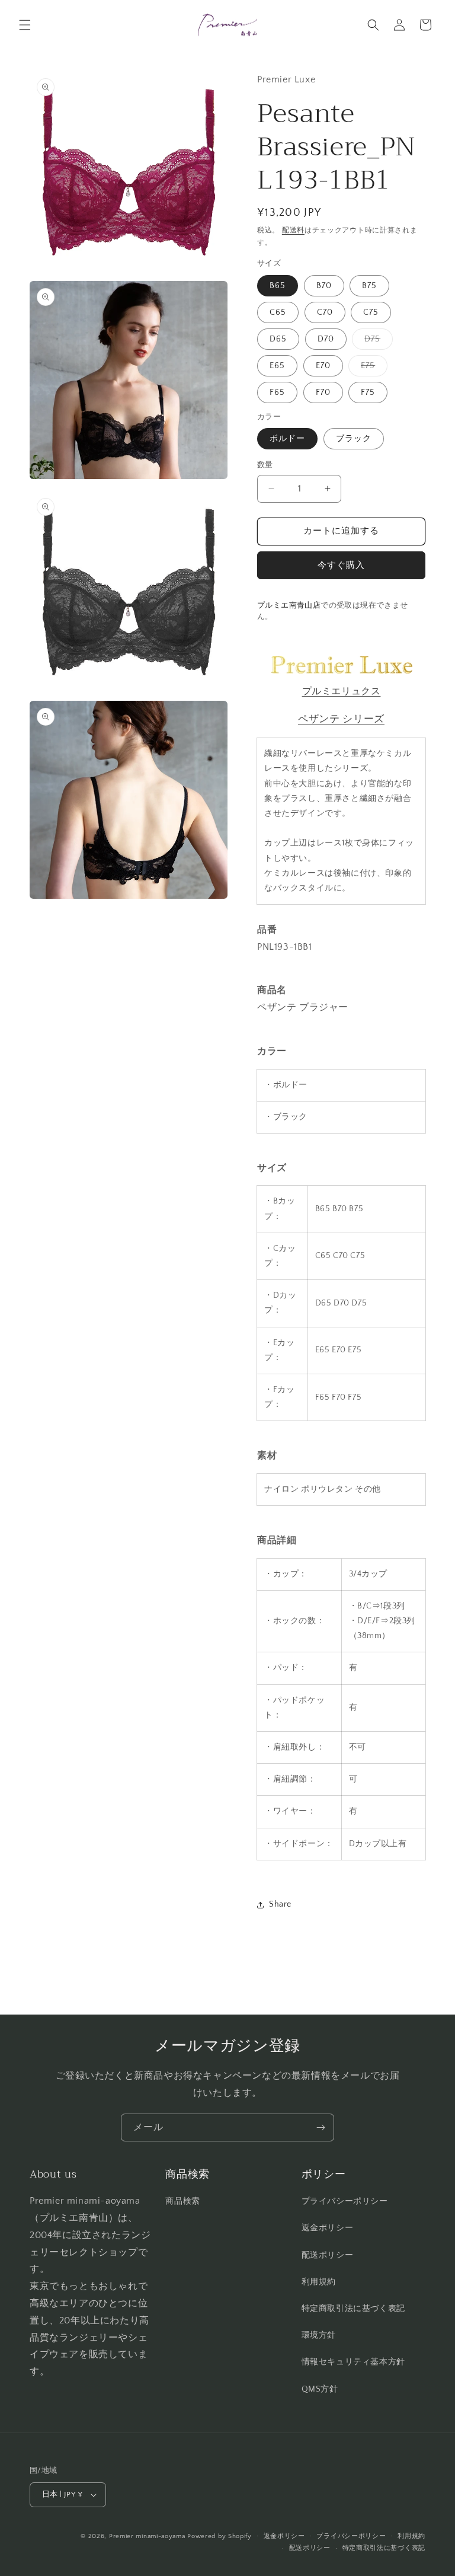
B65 (278, 286)
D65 (278, 339)
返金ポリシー (328, 2228)
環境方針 (319, 2335)
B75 (369, 286)
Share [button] (280, 1904)
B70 (324, 286)
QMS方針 (320, 2389)
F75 (368, 392)
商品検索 (182, 2201)
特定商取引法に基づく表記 (353, 2309)
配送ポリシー (328, 2255)
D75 (377, 342)
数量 (265, 465)
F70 (323, 392)
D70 (326, 339)
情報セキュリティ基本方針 (353, 2362)
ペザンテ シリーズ (341, 719)
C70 (325, 312)
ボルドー (287, 439)
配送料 (293, 230)
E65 (277, 366)
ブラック (354, 439)
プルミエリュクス (342, 691)
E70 (323, 366)
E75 (372, 368)
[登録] (321, 2127)
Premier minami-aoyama (147, 2536)
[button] (25, 25)
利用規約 (319, 2282)
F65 (277, 392)
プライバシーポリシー (345, 2201)
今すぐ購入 (341, 565)
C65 (278, 312)
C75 (371, 312)
